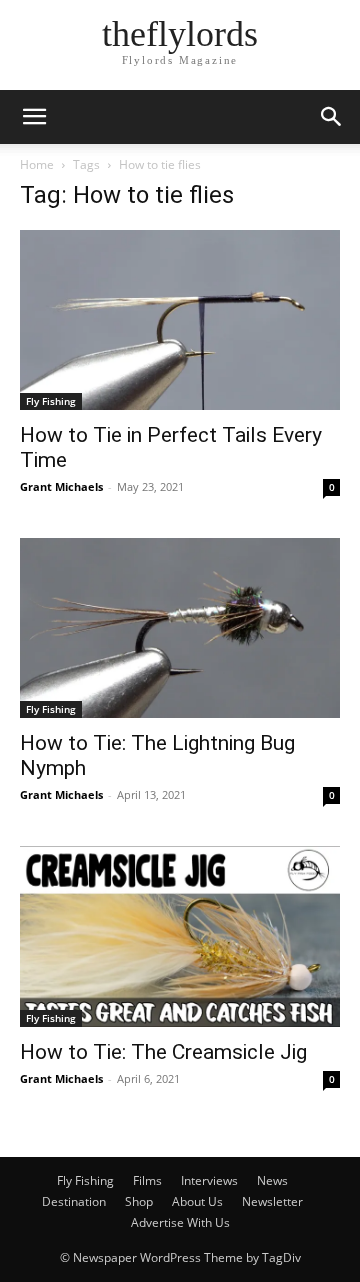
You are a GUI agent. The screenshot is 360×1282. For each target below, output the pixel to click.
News (272, 1180)
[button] (34, 117)
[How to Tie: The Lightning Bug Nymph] (180, 628)
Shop (139, 1201)
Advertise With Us (180, 1222)
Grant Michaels (61, 486)
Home (37, 164)
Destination (74, 1201)
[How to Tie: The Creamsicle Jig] (180, 936)
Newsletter (272, 1201)
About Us (197, 1201)
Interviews (209, 1180)
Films (147, 1180)
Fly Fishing (51, 401)
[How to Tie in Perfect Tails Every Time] (180, 320)
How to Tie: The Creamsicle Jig (163, 1052)
